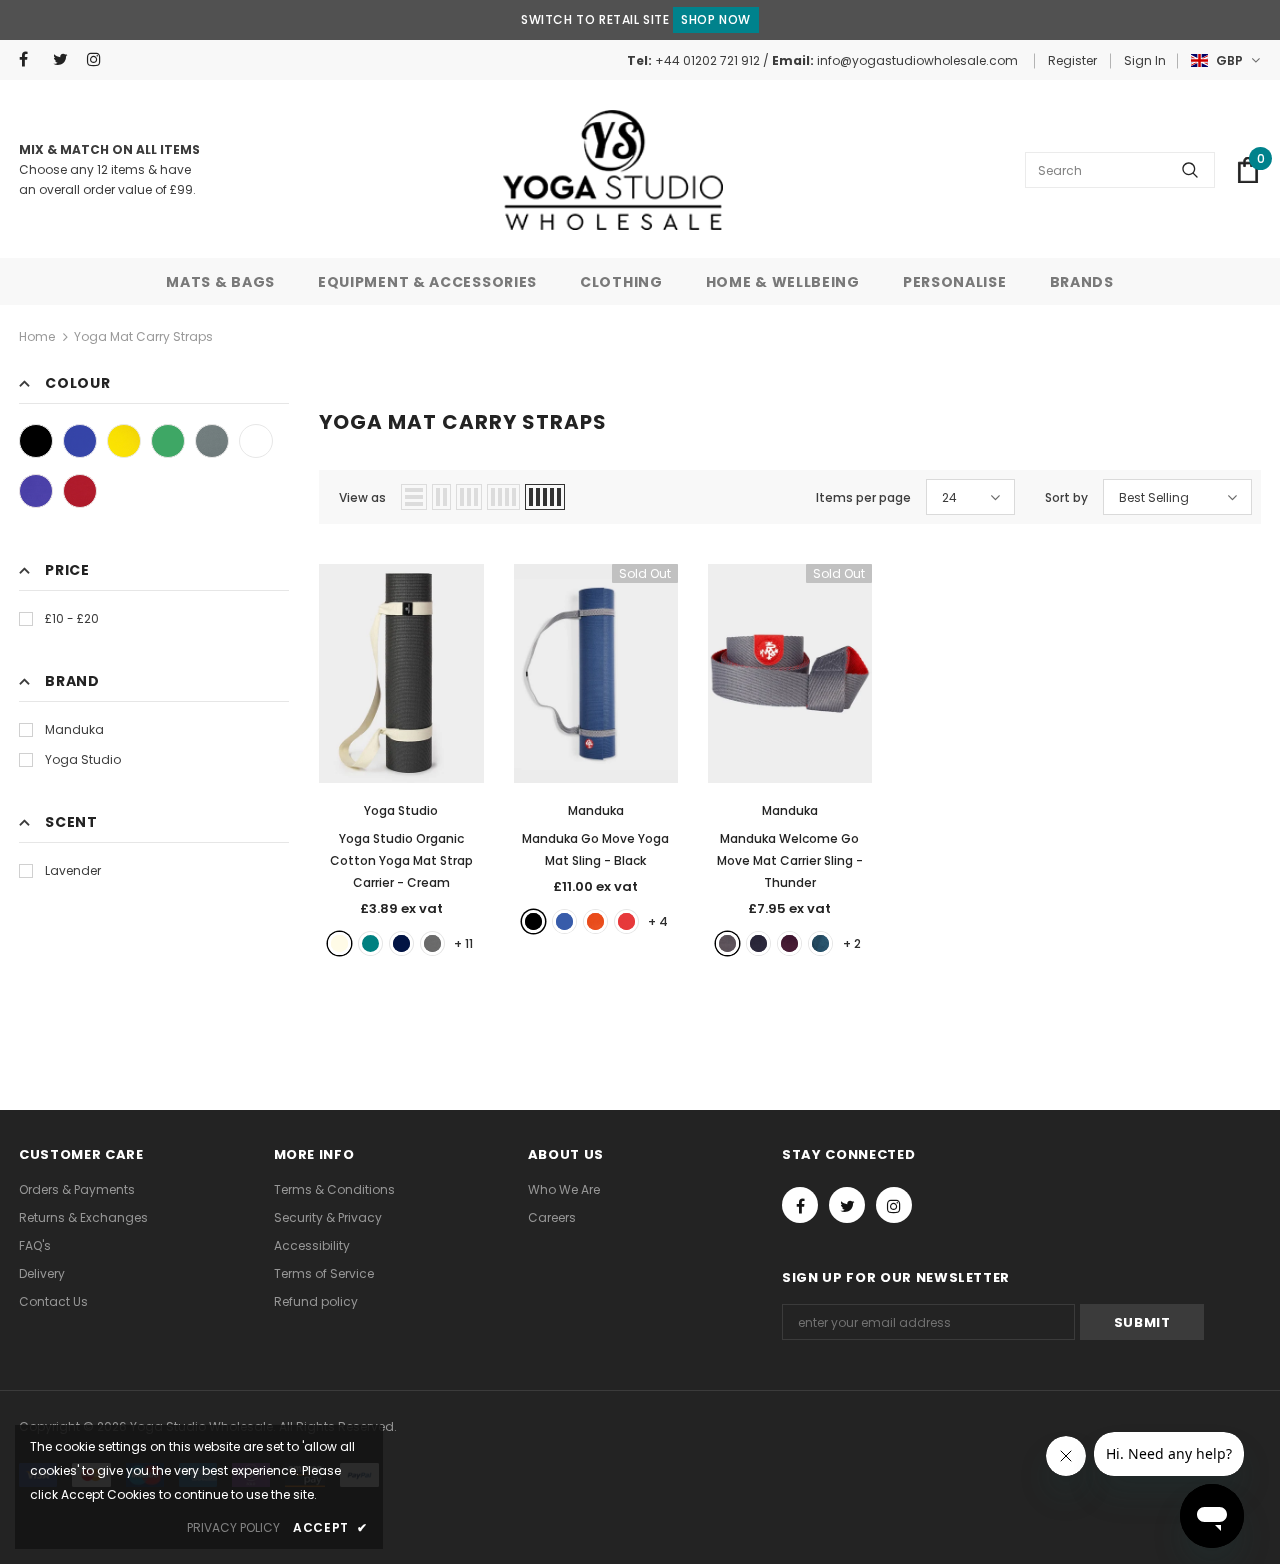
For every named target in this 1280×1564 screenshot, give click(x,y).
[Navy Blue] (401, 943)
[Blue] (80, 441)
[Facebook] (31, 59)
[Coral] (626, 921)
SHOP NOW (716, 19)
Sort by (1066, 497)
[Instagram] (99, 59)
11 (463, 943)
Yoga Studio (83, 759)
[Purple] (36, 491)
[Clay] (595, 921)
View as (362, 497)
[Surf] (564, 921)
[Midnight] (758, 943)
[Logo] (613, 170)
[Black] (36, 441)
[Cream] (339, 943)
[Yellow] (124, 441)
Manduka (74, 729)
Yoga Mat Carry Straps (143, 336)
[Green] (168, 441)
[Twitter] (65, 59)
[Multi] (256, 441)
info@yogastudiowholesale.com (917, 60)
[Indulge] (789, 943)
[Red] (80, 491)
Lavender (73, 870)
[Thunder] (727, 943)
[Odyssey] (820, 943)
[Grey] (212, 441)
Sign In (1145, 60)
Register (1072, 60)
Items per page (863, 497)
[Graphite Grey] (432, 943)
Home (37, 336)
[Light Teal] (370, 943)
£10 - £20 (72, 618)
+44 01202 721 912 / (713, 60)
